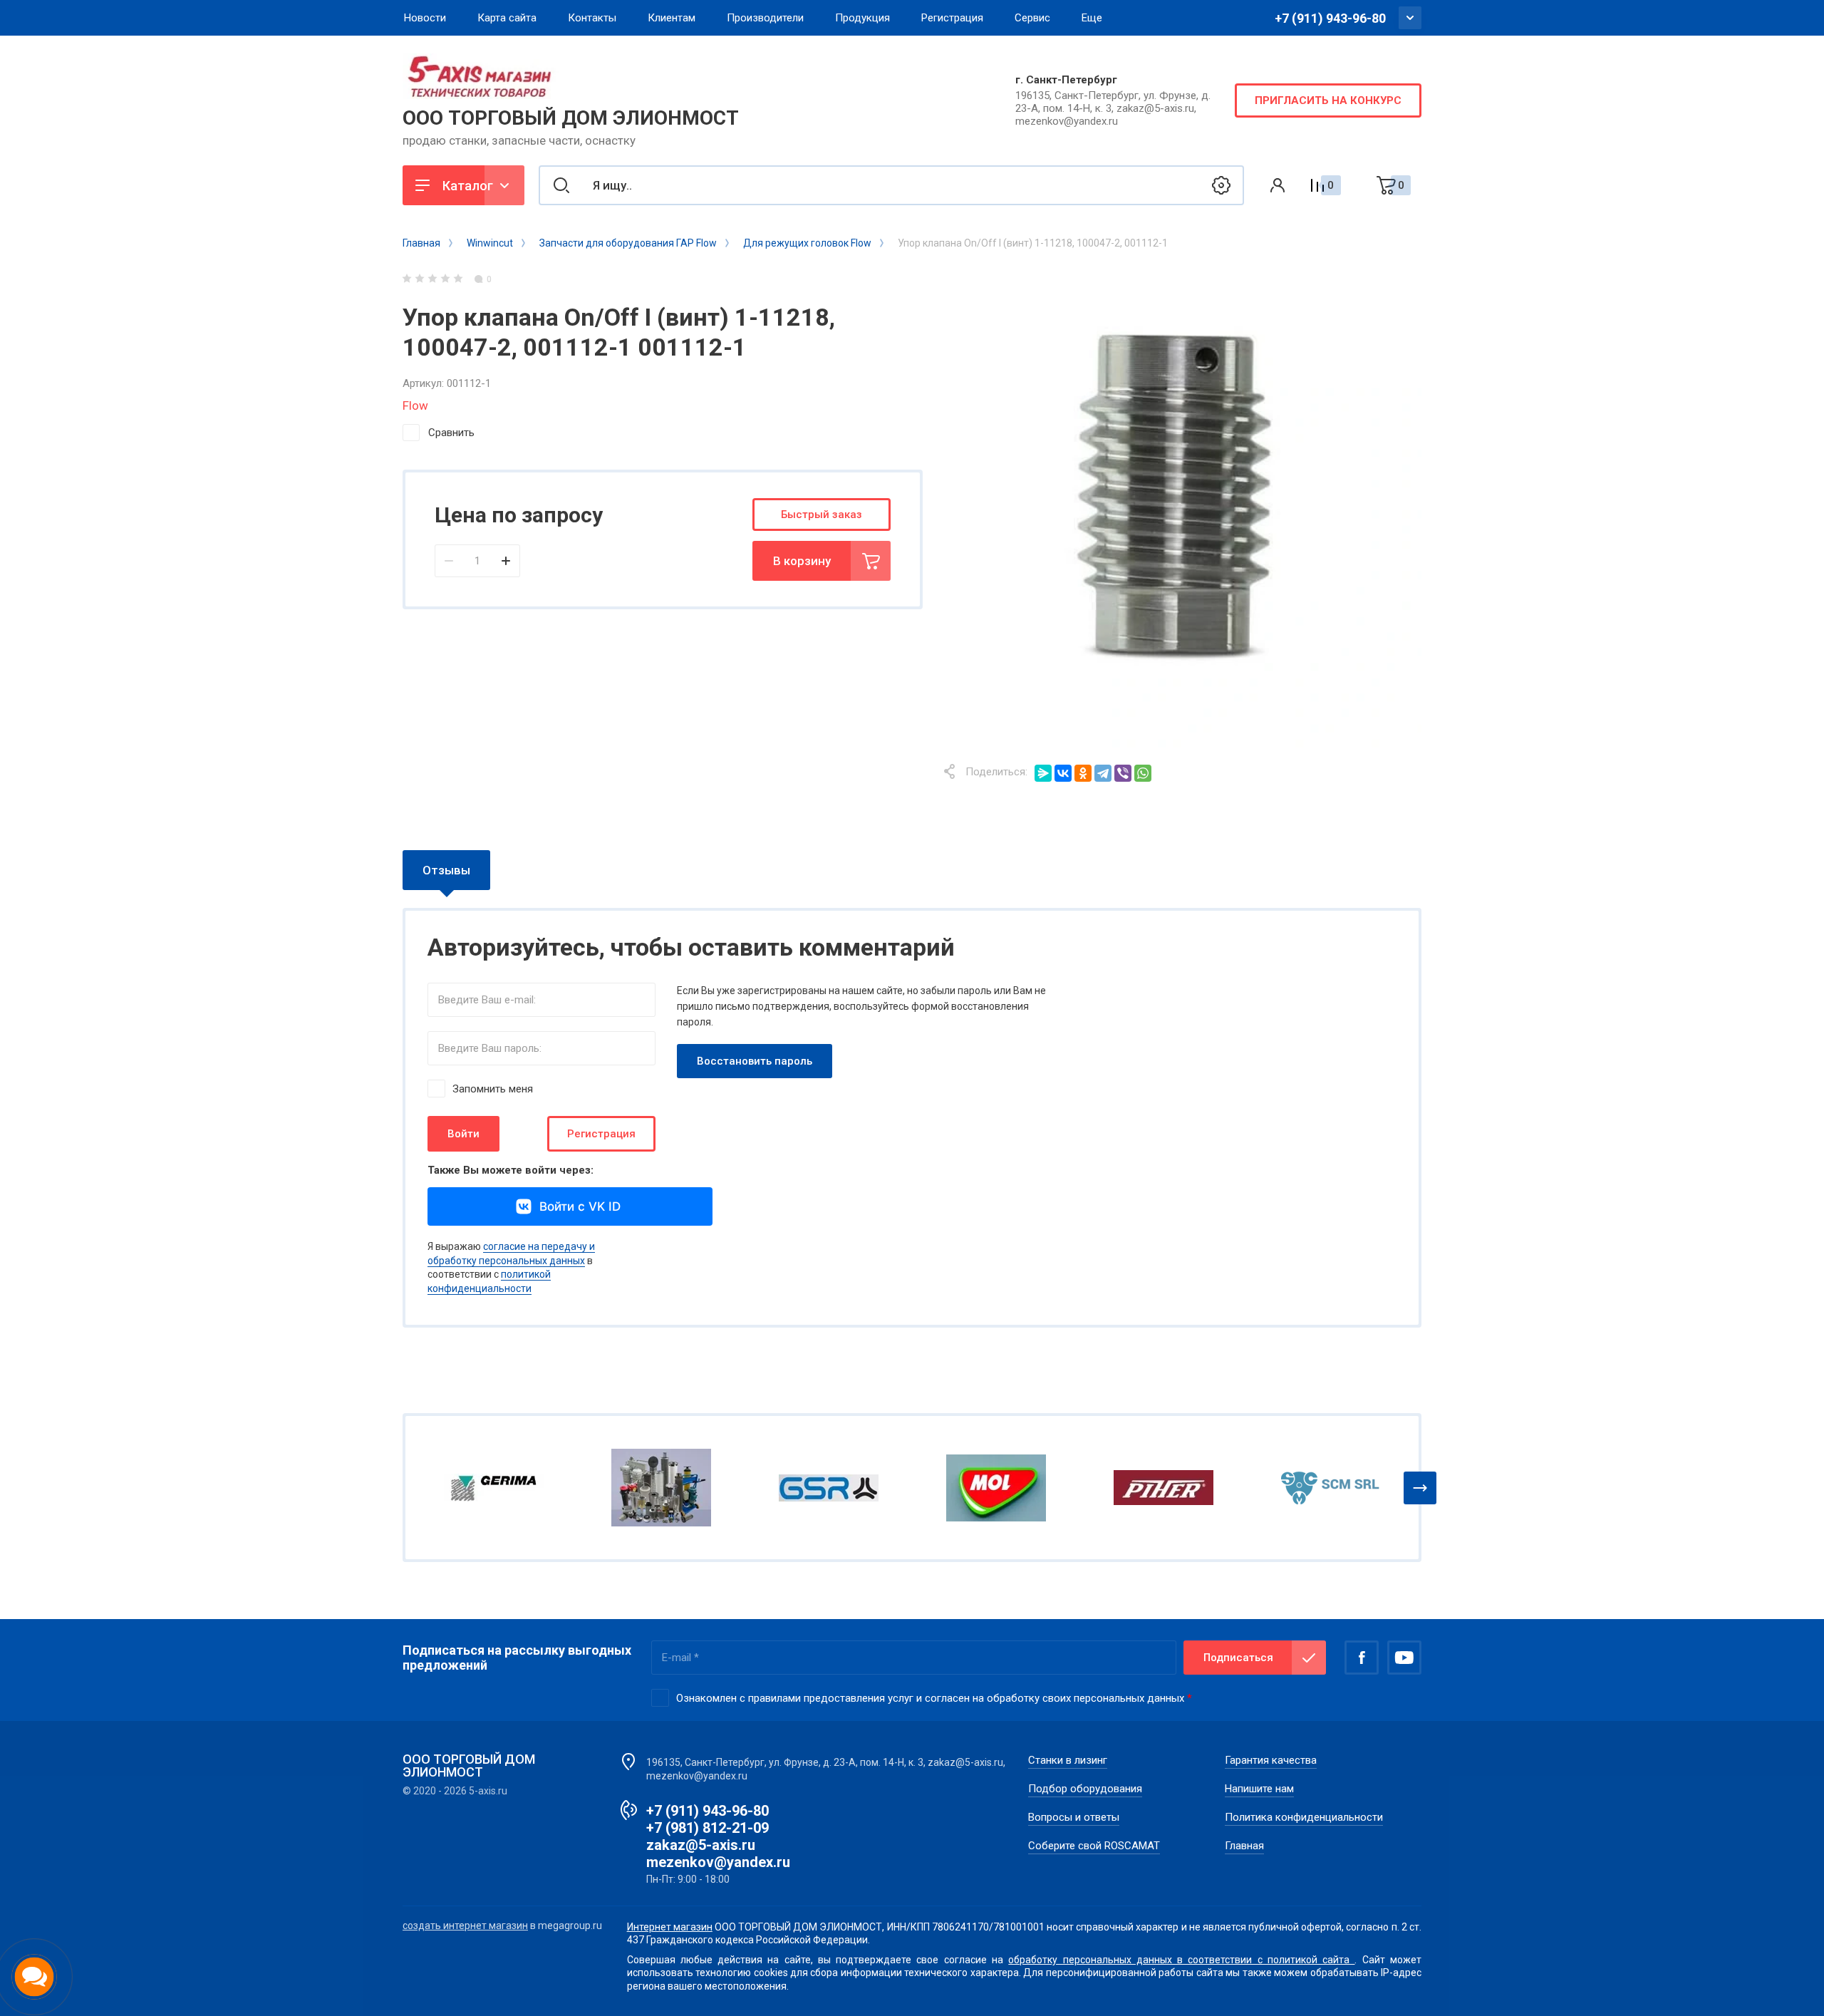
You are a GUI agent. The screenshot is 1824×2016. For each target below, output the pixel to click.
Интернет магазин (670, 1927)
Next (1420, 1488)
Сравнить (451, 433)
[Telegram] (1103, 773)
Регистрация (601, 1134)
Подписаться (1238, 1658)
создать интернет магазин (465, 1925)
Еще (1092, 18)
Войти (463, 1134)
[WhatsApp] (1143, 773)
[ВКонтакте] (1063, 773)
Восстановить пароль (755, 1061)
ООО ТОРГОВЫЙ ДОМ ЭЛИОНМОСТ (571, 118)
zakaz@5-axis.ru (701, 1845)
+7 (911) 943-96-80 (1330, 18)
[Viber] (1123, 773)
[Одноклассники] (1083, 773)
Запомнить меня (493, 1089)
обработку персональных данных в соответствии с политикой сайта (1181, 1960)
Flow (415, 405)
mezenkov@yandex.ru (718, 1862)
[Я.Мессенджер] (1043, 773)
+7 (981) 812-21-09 (708, 1828)
